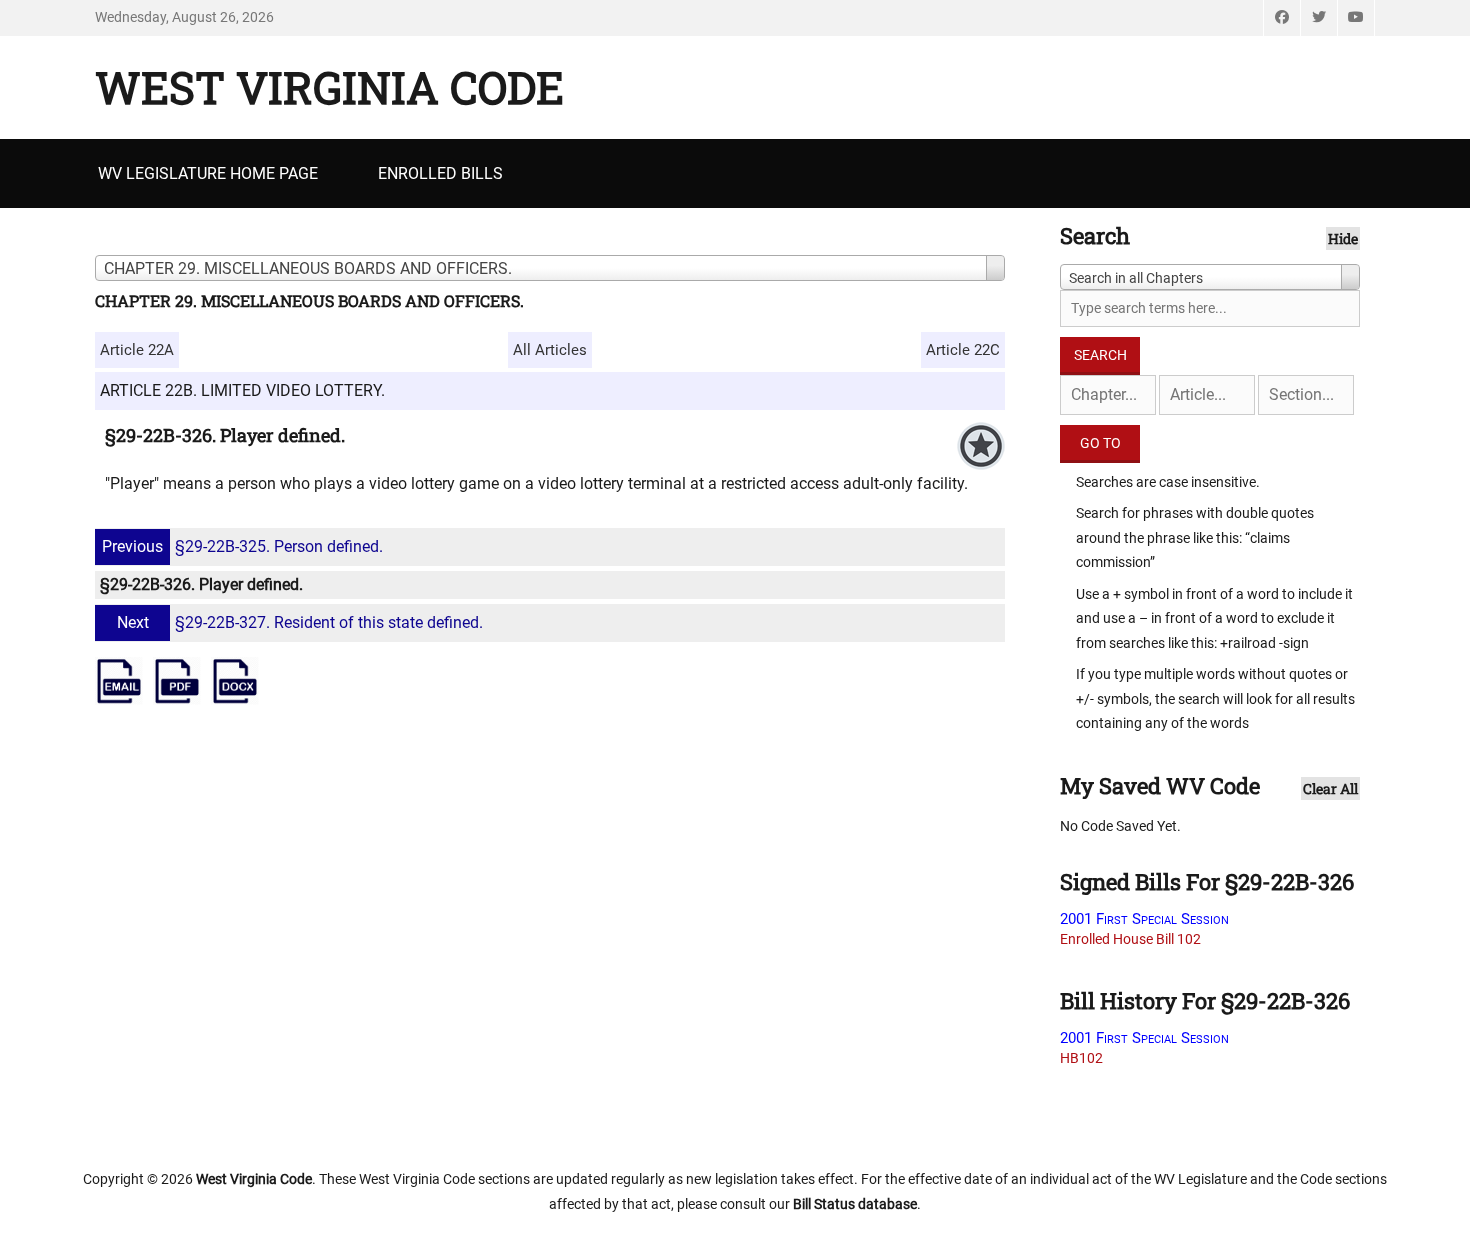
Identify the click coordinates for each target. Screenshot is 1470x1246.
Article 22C (963, 350)
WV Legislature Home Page (208, 173)
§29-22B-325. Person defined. (242, 546)
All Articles (550, 350)
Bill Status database (855, 1204)
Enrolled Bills (440, 173)
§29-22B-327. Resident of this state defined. (300, 622)
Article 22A (137, 350)
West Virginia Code (329, 87)
